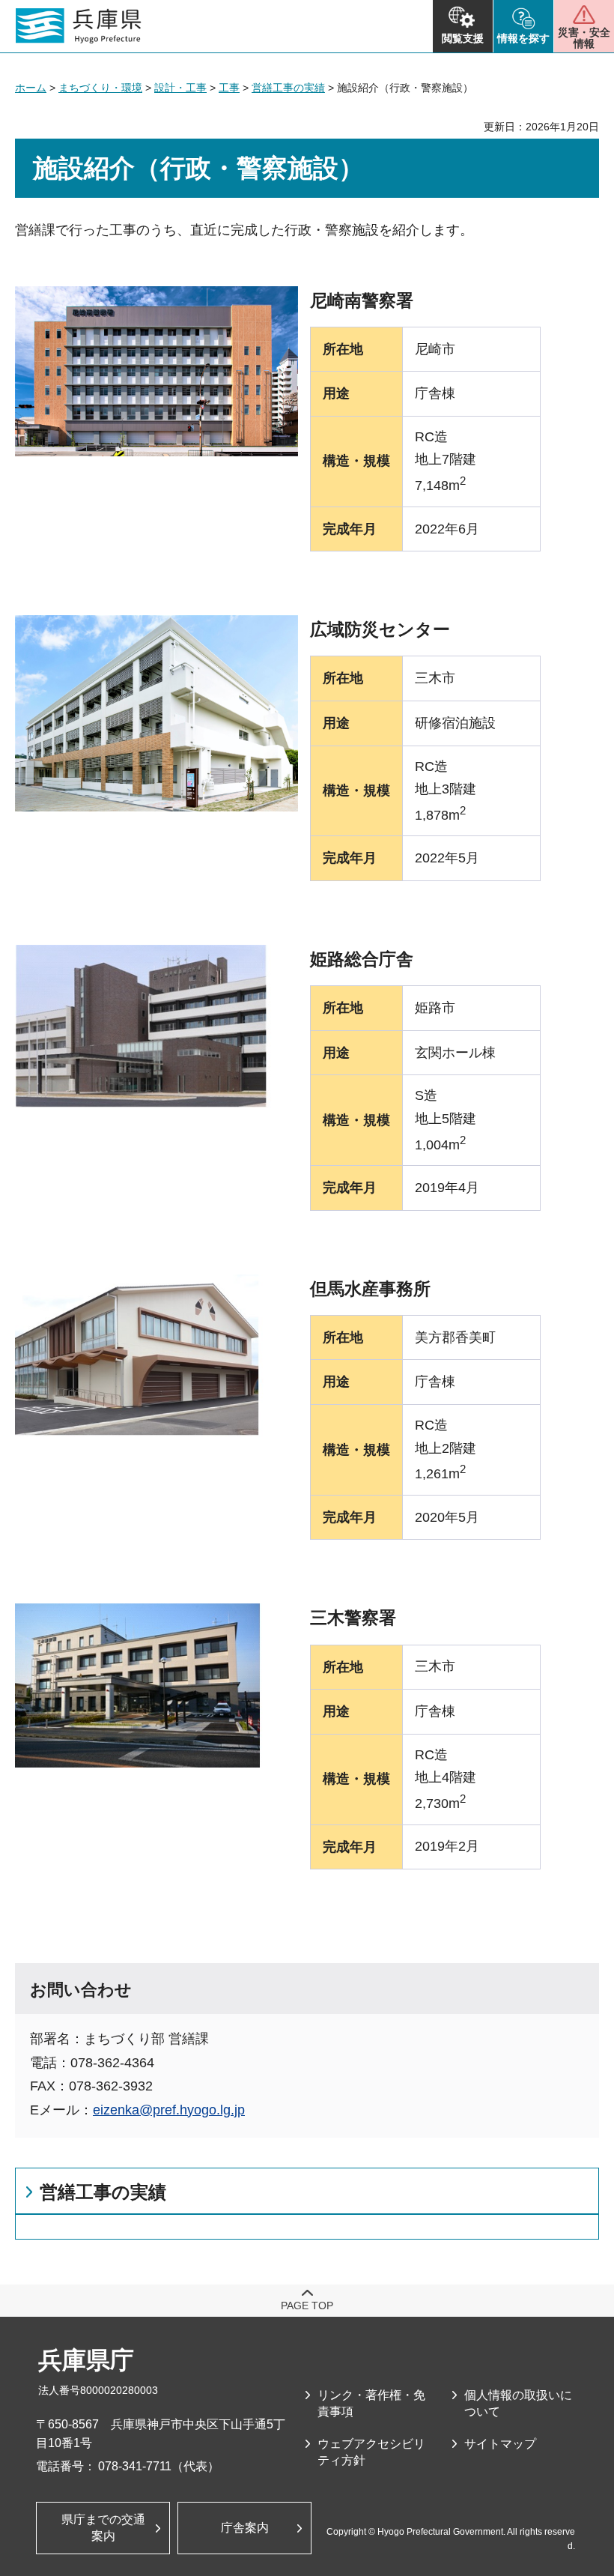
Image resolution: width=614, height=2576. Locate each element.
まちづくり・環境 (100, 88)
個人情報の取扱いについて (518, 2403)
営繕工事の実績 (288, 88)
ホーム (31, 88)
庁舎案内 (245, 2528)
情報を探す (523, 38)
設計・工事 (180, 88)
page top (307, 2306)
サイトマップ (500, 2444)
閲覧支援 (463, 38)
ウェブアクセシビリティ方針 (371, 2452)
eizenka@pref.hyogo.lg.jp (169, 2110)
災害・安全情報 (584, 38)
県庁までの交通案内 (103, 2528)
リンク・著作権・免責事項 (371, 2403)
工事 (229, 88)
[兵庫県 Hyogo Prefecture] (79, 26)
